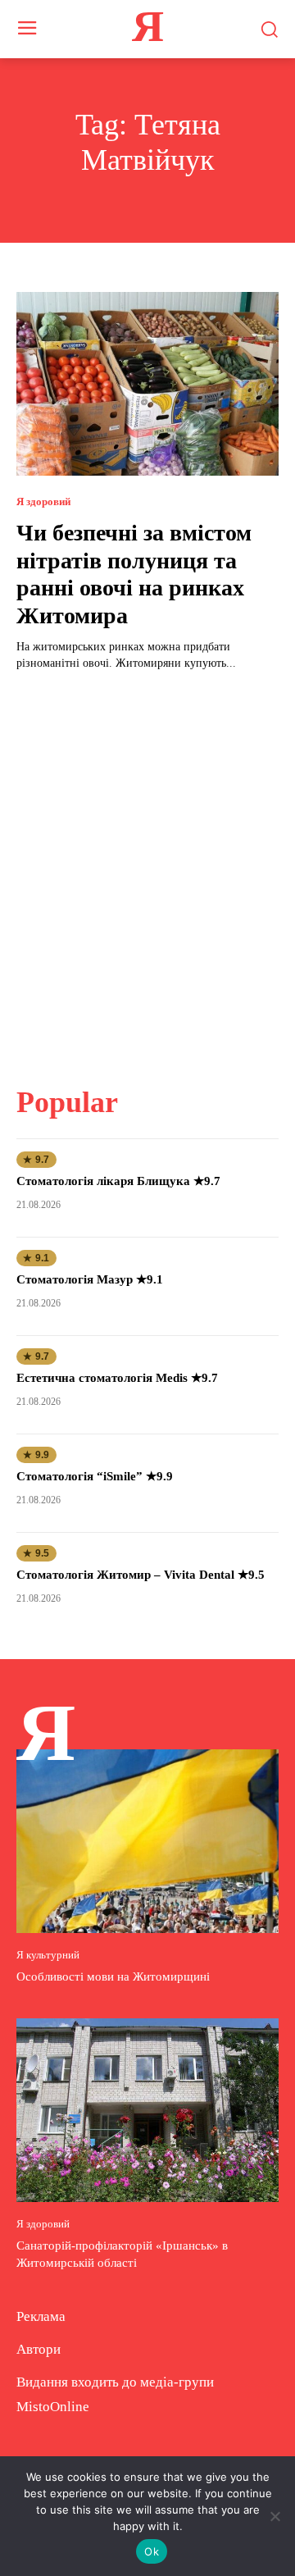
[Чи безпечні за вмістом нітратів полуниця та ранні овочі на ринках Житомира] (147, 384)
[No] (275, 2516)
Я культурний (48, 1955)
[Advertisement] (147, 869)
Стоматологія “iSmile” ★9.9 (95, 1476)
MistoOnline (53, 2407)
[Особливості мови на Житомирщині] (147, 1841)
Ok (152, 2551)
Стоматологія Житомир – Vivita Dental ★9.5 (141, 1575)
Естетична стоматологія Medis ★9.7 (117, 1378)
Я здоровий (43, 502)
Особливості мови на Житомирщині (113, 1976)
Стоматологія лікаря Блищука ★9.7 (118, 1181)
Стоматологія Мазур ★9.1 (90, 1279)
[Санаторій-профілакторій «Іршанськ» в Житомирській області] (147, 2110)
